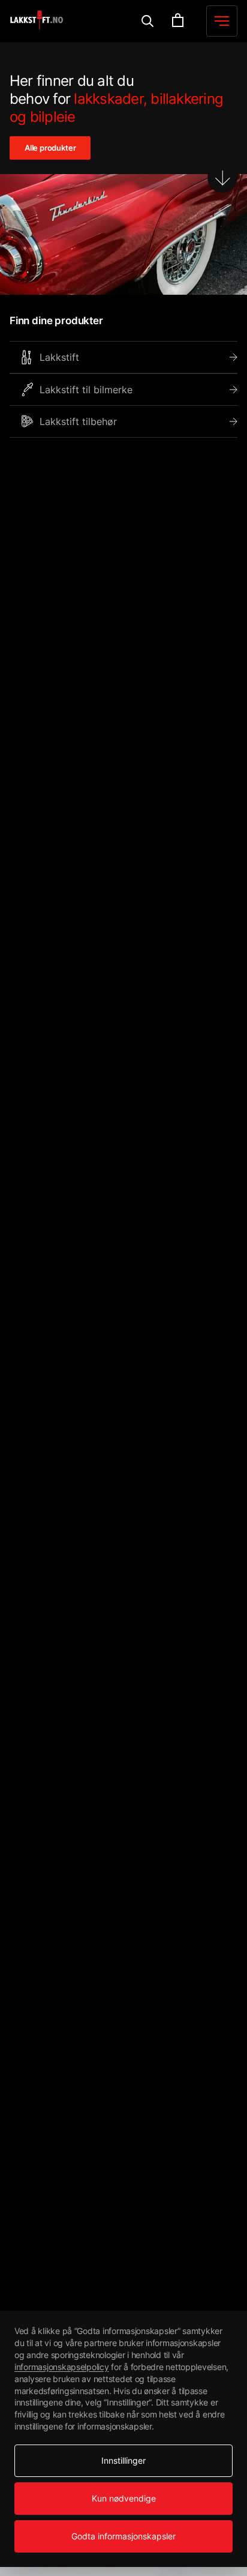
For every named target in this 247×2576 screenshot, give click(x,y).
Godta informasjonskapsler (123, 2536)
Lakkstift (59, 357)
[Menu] (148, 21)
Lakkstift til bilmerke (86, 390)
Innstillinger (123, 2460)
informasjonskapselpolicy (62, 2367)
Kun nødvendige (124, 2498)
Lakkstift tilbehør (78, 421)
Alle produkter (50, 148)
